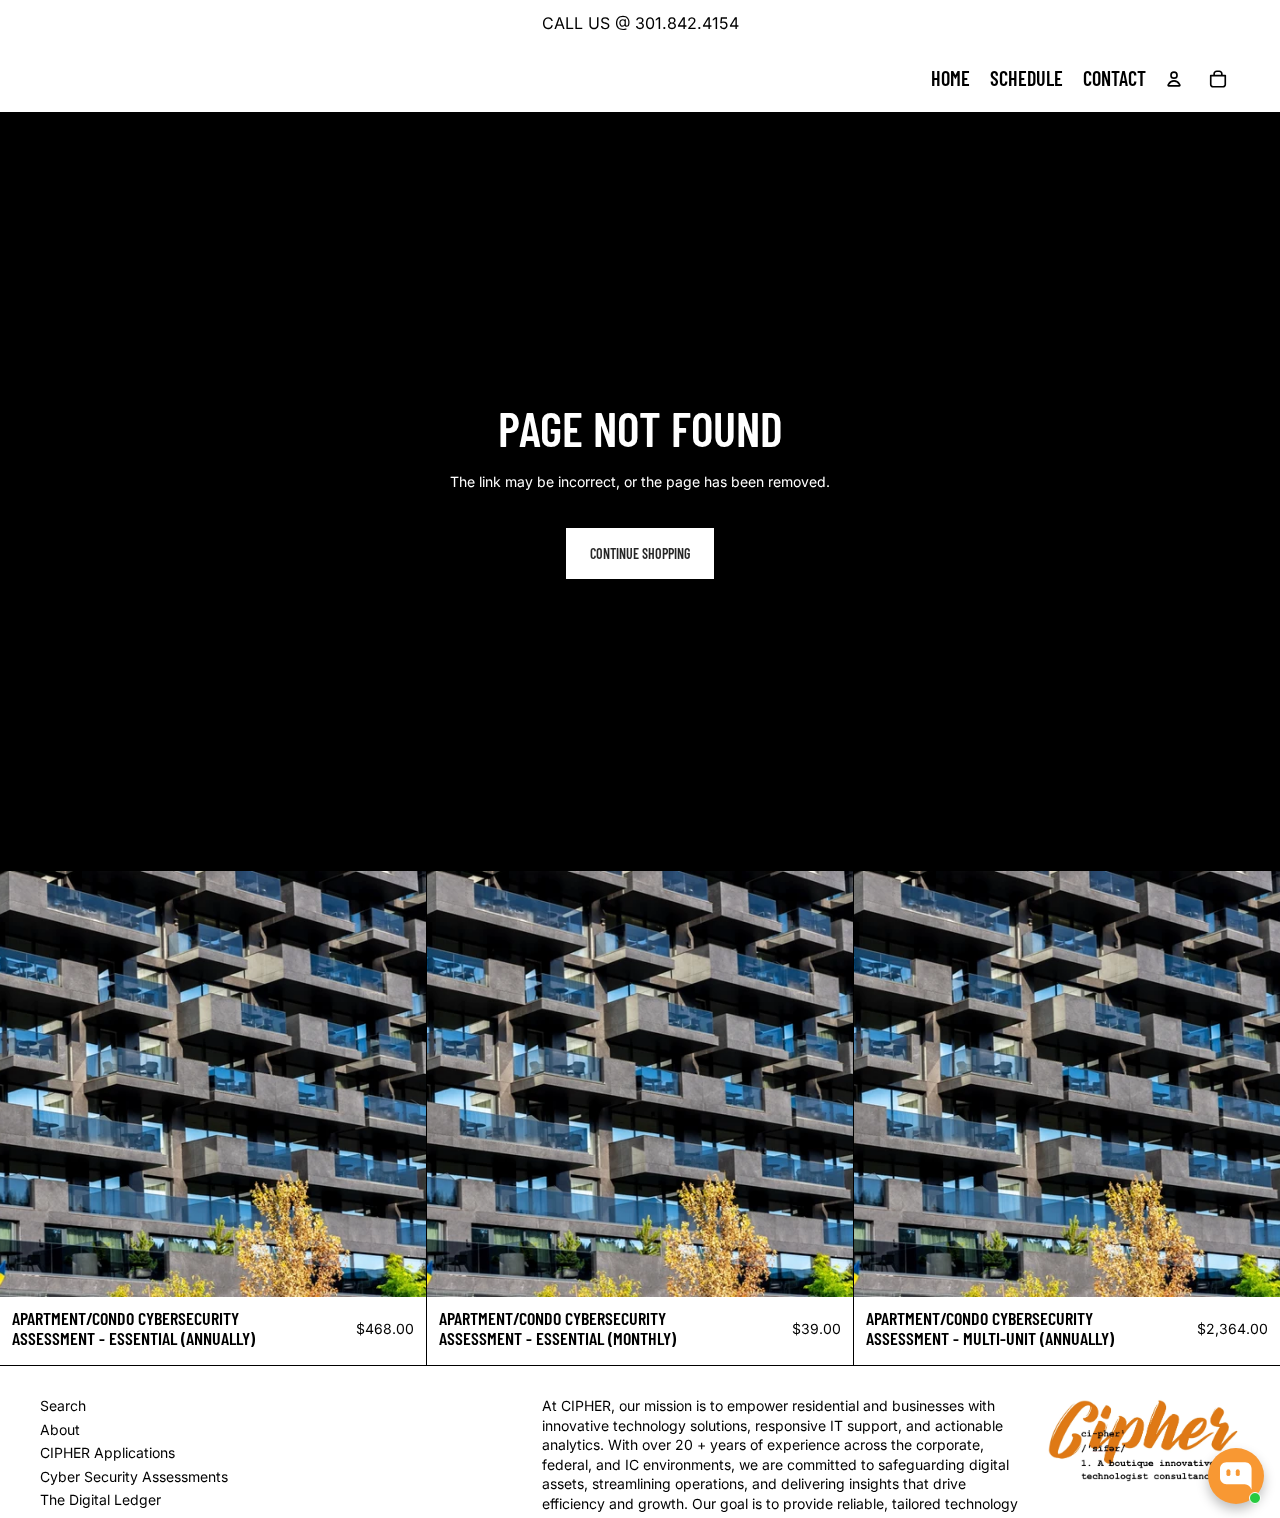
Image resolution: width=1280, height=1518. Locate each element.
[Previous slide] (30, 1084)
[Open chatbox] (1236, 1476)
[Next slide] (396, 1084)
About (60, 1429)
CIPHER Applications (107, 1452)
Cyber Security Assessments (134, 1476)
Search (63, 1405)
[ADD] (395, 1267)
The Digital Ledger (100, 1499)
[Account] (1174, 79)
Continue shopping (640, 553)
